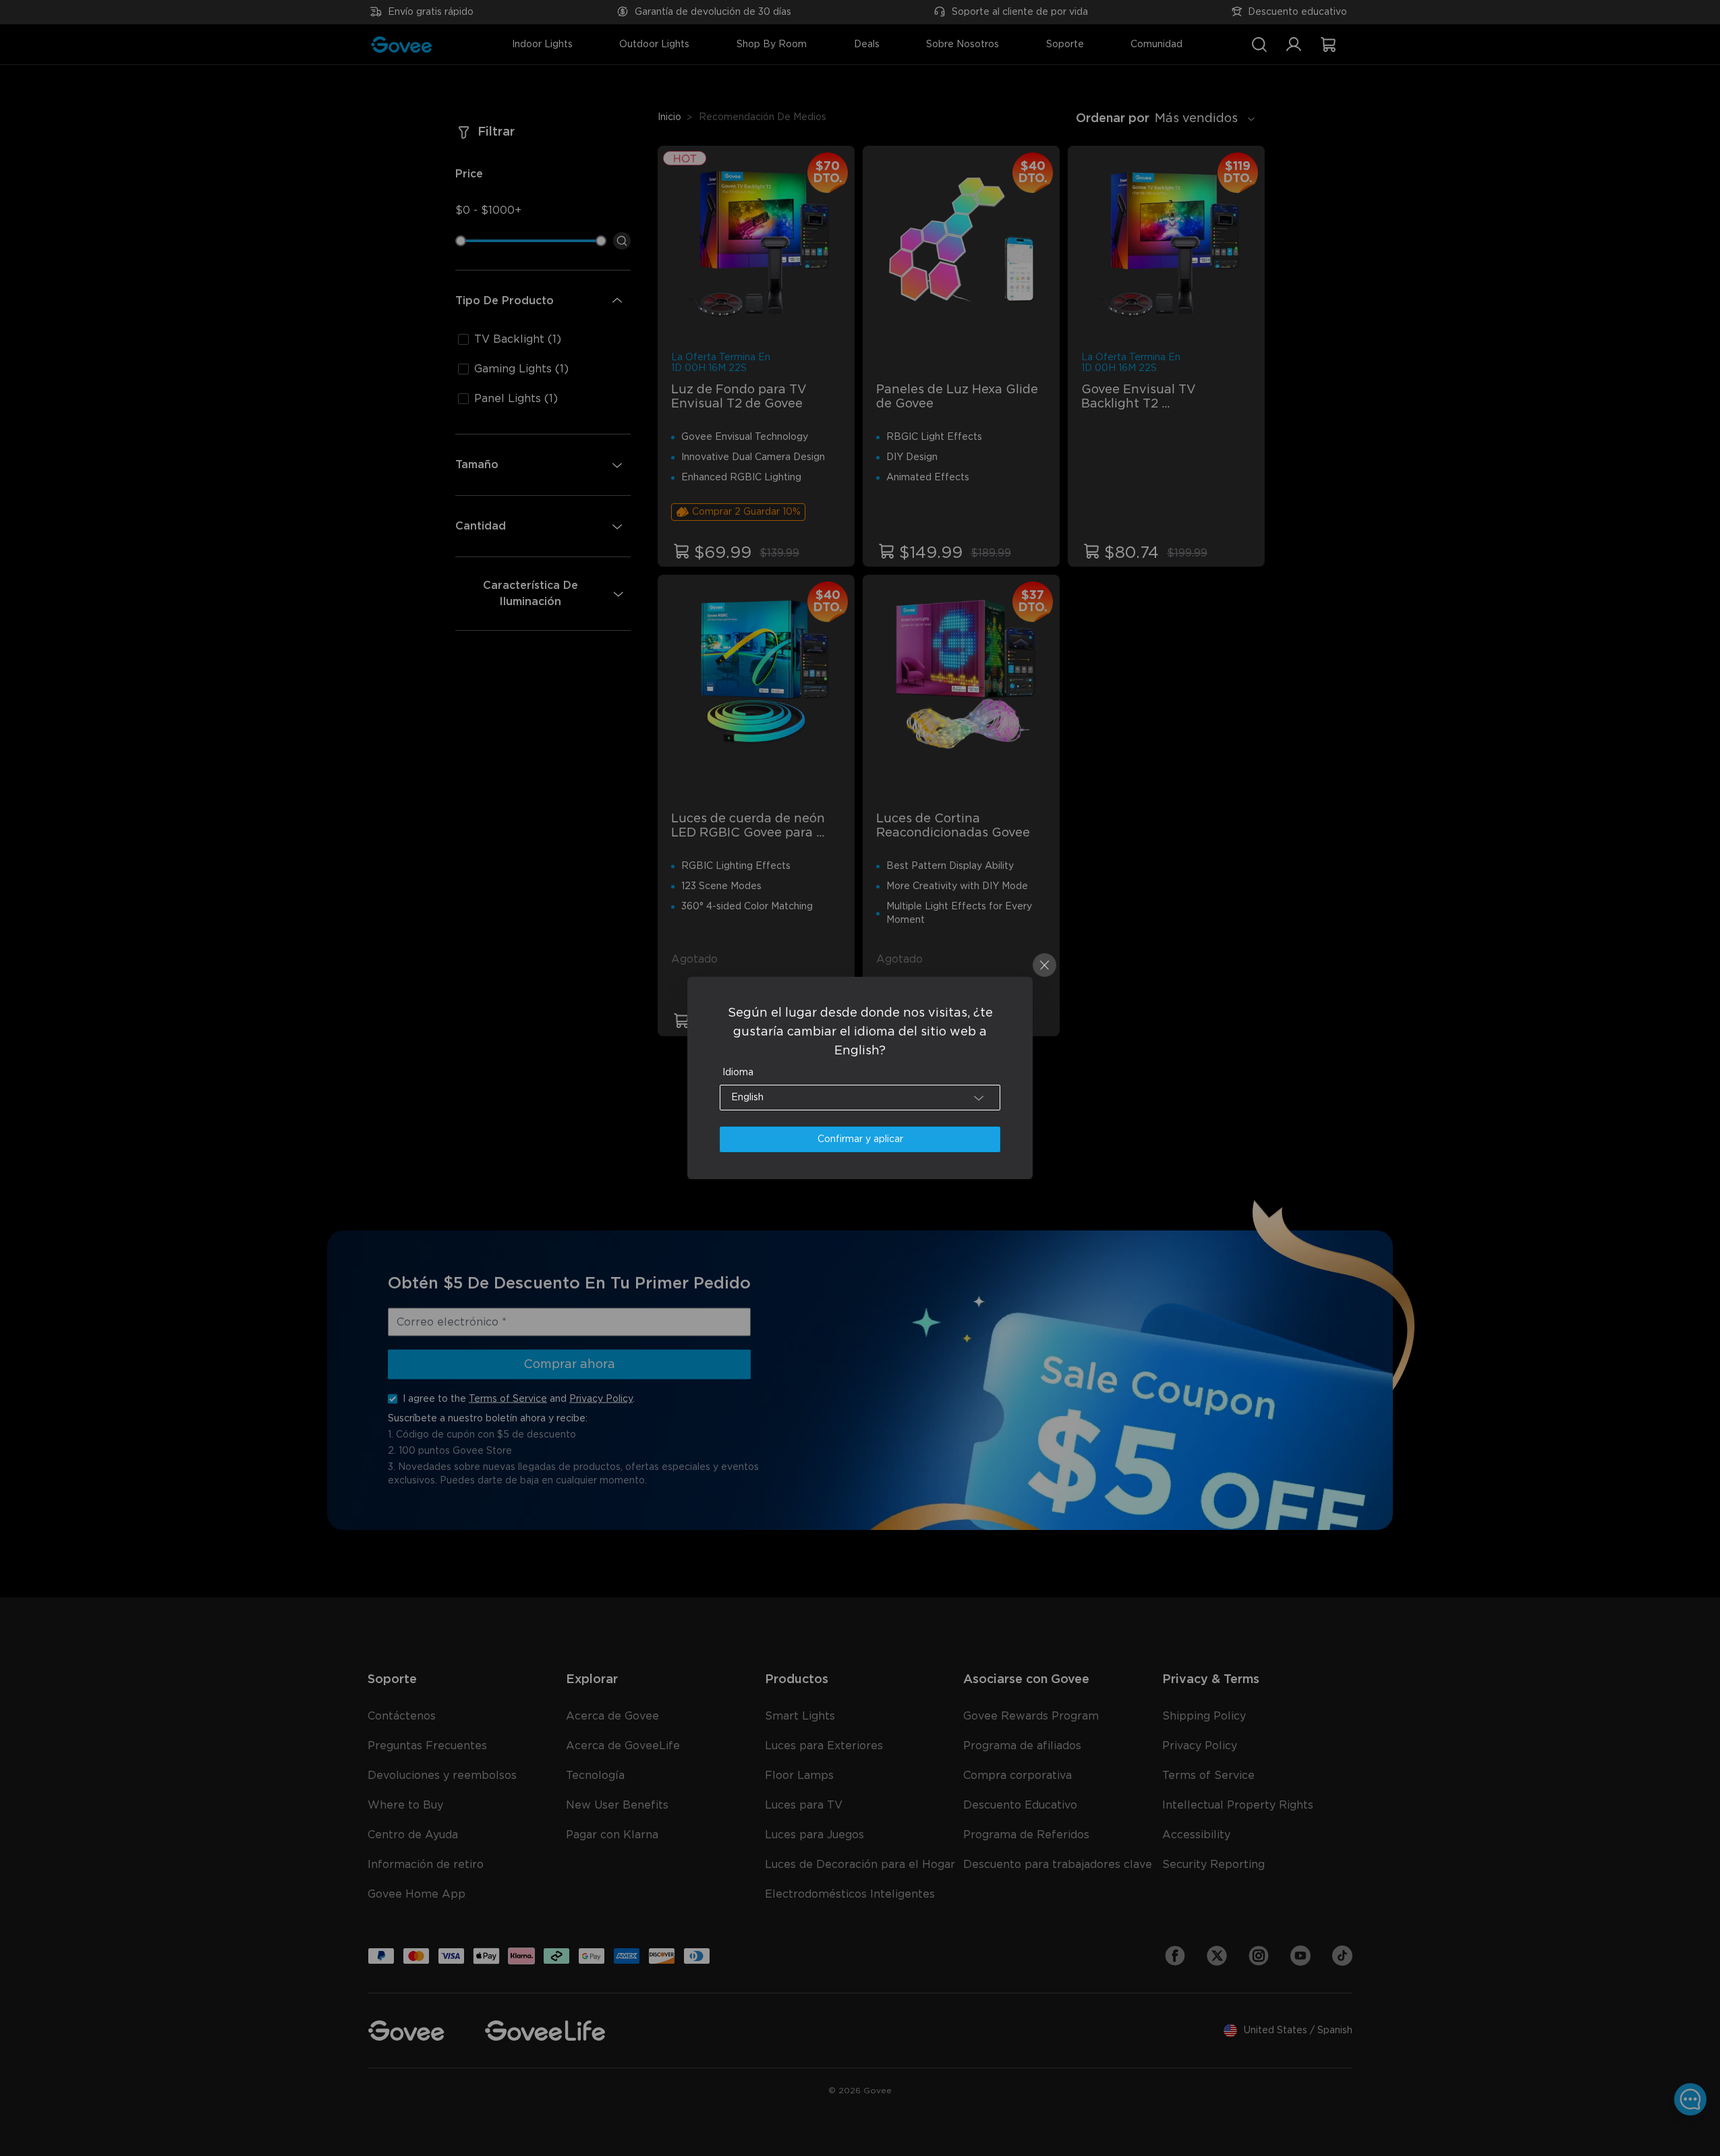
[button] (860, 1098)
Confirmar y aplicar (860, 1139)
